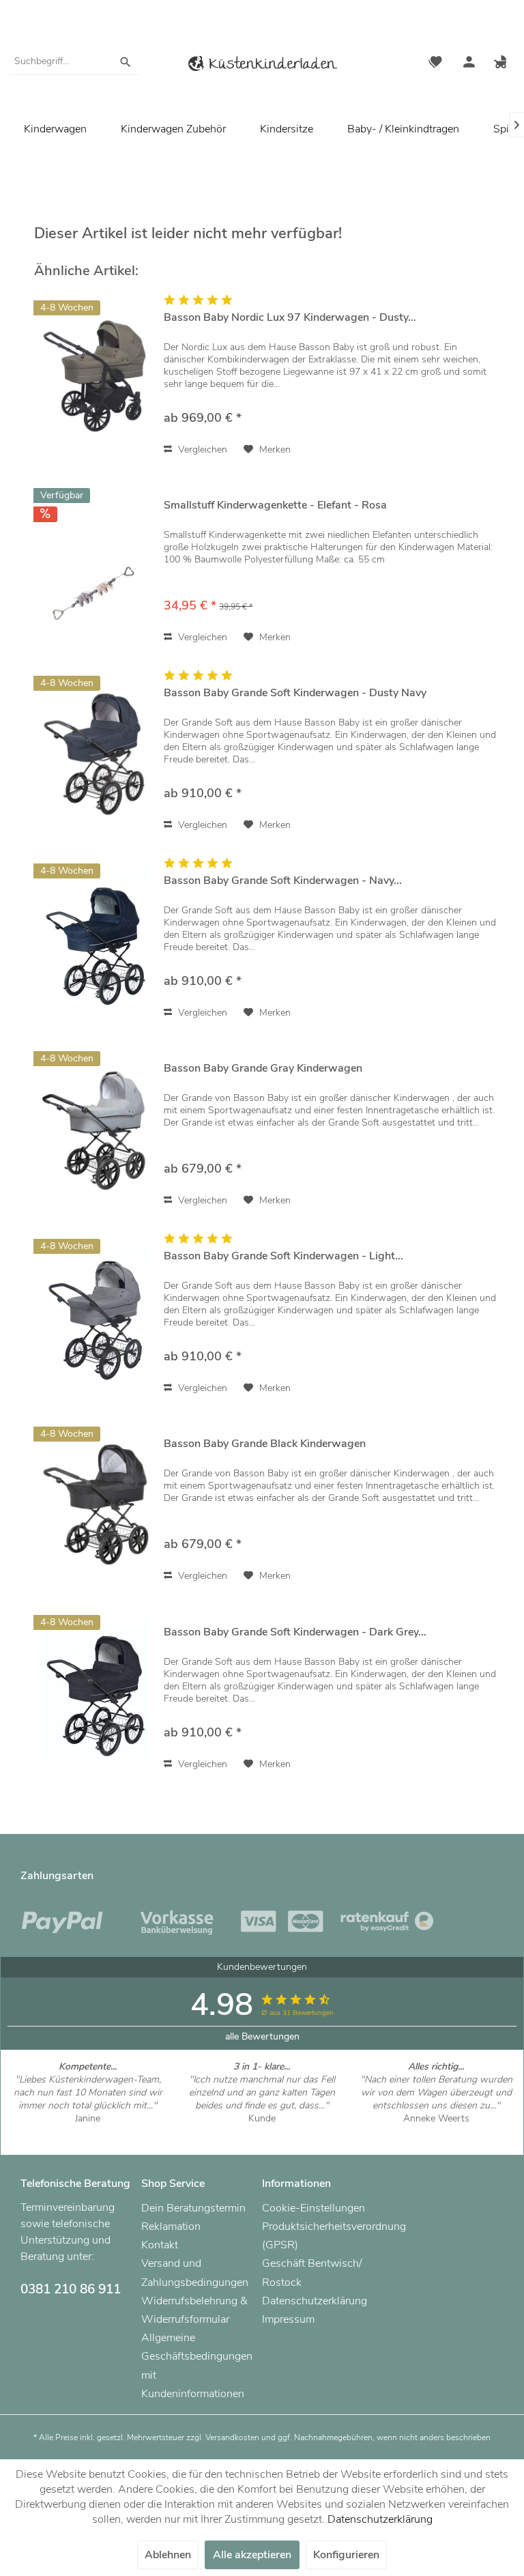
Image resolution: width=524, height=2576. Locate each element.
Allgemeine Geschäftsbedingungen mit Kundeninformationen (197, 2366)
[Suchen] (126, 61)
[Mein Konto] (469, 63)
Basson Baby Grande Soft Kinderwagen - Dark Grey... (295, 1632)
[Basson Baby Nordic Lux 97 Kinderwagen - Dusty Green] (96, 376)
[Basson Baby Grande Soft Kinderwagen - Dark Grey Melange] (96, 1690)
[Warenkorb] (502, 63)
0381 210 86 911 (71, 2289)
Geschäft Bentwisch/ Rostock (312, 2273)
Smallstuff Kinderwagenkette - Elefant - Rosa (275, 505)
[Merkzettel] (435, 63)
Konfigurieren (346, 2555)
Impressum (288, 2319)
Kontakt (160, 2245)
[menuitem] (74, 61)
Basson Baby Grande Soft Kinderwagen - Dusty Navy (295, 693)
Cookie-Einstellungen (314, 2208)
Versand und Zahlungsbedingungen (195, 2273)
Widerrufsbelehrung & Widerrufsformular (194, 2310)
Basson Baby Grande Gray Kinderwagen (263, 1069)
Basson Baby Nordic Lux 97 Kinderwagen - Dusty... (290, 318)
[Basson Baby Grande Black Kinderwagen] (96, 1502)
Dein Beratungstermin (193, 2208)
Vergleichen (201, 449)
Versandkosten (232, 2437)
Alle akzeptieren (252, 2555)
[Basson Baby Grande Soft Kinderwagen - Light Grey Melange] (96, 1314)
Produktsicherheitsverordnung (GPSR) (319, 2236)
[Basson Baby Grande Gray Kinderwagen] (96, 1127)
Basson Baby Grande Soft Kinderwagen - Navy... (283, 881)
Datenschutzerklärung (315, 2301)
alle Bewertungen (262, 2036)
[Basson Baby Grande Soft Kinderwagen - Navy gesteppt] (96, 939)
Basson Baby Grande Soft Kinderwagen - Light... (283, 1256)
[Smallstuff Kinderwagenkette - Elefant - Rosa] (96, 563)
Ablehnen (168, 2555)
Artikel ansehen (88, 2131)
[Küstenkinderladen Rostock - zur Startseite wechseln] (262, 66)
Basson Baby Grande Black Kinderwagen (265, 1444)
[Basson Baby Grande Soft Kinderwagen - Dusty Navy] (96, 751)
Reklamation (171, 2227)
